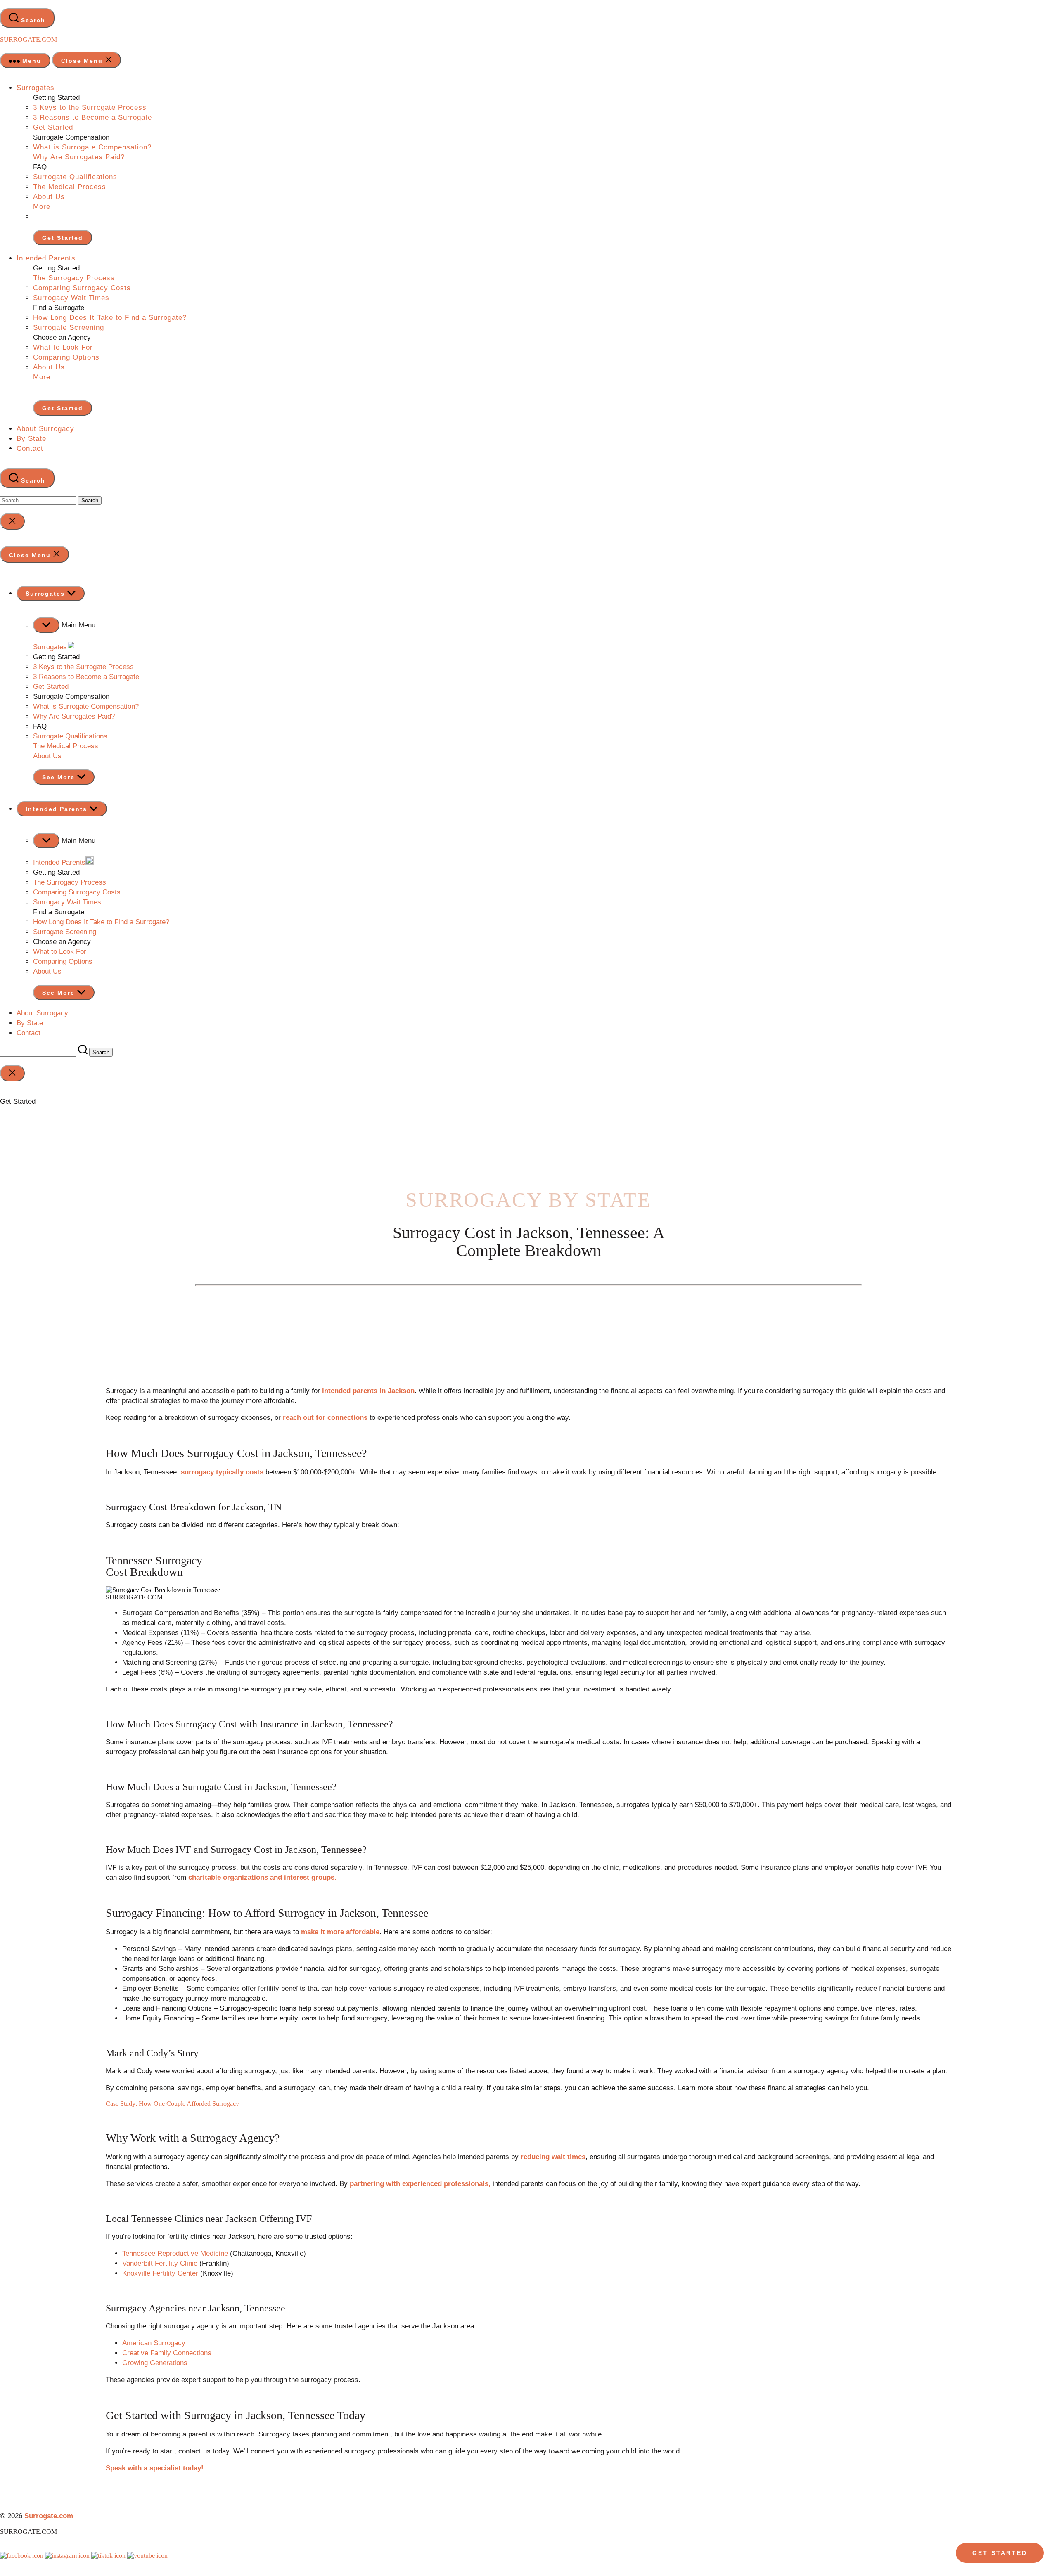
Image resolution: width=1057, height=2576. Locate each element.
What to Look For (63, 347)
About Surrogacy (45, 429)
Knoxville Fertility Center (160, 2273)
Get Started (53, 127)
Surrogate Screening (69, 328)
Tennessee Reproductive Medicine (175, 2253)
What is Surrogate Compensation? (92, 147)
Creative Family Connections (167, 2353)
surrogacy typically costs (222, 1472)
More (42, 207)
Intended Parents (46, 258)
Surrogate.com (28, 39)
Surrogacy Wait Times (71, 298)
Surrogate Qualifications (75, 177)
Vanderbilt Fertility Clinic (160, 2263)
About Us (49, 197)
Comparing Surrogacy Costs (82, 288)
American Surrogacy (154, 2343)
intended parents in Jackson (368, 1391)
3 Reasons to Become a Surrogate (92, 117)
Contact (30, 448)
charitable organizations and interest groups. (262, 1877)
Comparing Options (66, 357)
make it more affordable (340, 1932)
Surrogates (36, 88)
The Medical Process (70, 187)
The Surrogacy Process (74, 278)
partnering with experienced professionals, (420, 2184)
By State (31, 439)
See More (60, 777)
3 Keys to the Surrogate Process (90, 108)
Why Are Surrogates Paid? (79, 157)
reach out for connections (325, 1418)
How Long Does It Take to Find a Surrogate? (110, 318)
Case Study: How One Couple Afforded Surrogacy (172, 2104)
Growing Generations (155, 2363)
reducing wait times (553, 2157)
